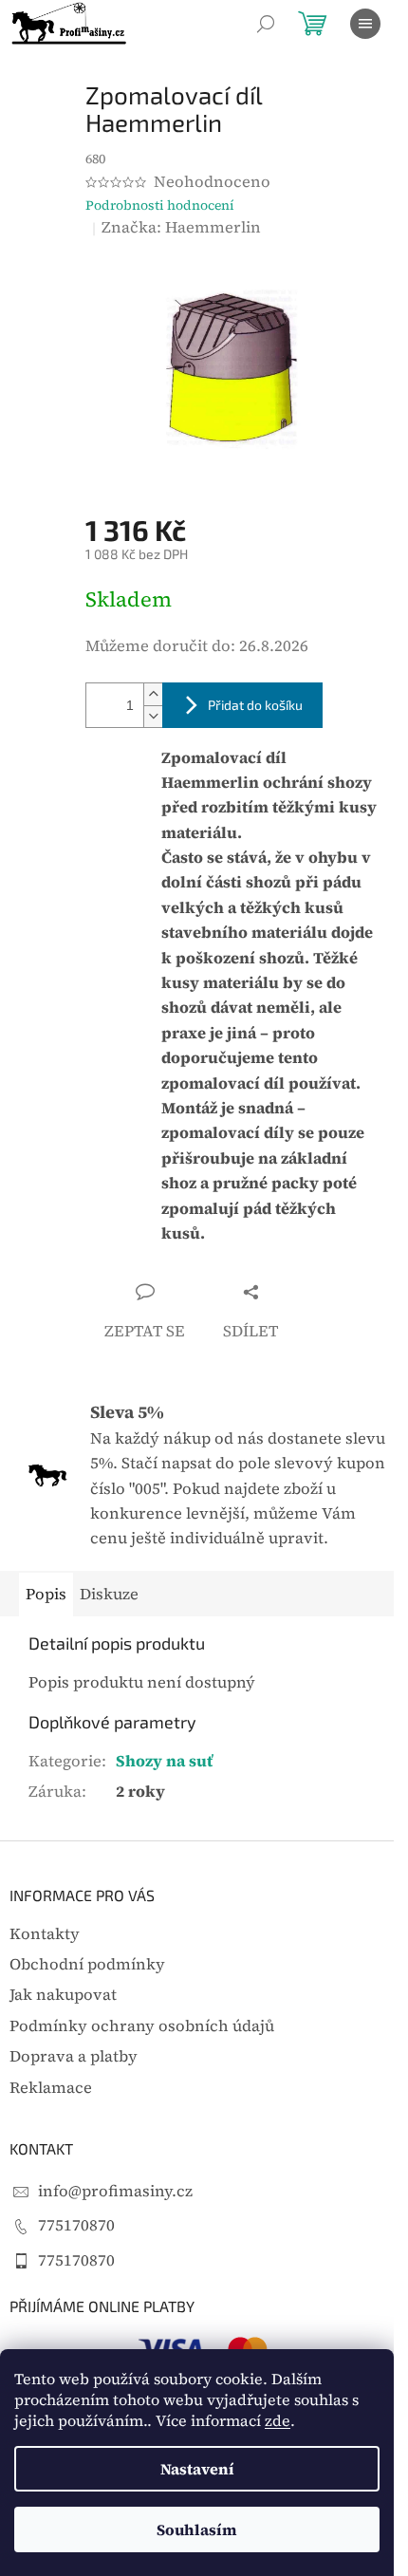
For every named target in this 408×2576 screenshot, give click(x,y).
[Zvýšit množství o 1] (153, 694)
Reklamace (51, 2088)
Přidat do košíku (255, 705)
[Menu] (365, 24)
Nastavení (197, 2469)
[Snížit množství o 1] (153, 716)
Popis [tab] (46, 1594)
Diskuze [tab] (109, 1594)
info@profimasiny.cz (115, 2191)
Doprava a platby (74, 2056)
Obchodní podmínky (87, 1964)
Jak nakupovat (63, 1995)
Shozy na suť (164, 1761)
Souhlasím (197, 2529)
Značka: (181, 227)
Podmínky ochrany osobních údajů (142, 2026)
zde (278, 2420)
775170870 (76, 2225)
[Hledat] (266, 24)
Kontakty (45, 1934)
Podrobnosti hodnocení (160, 205)
